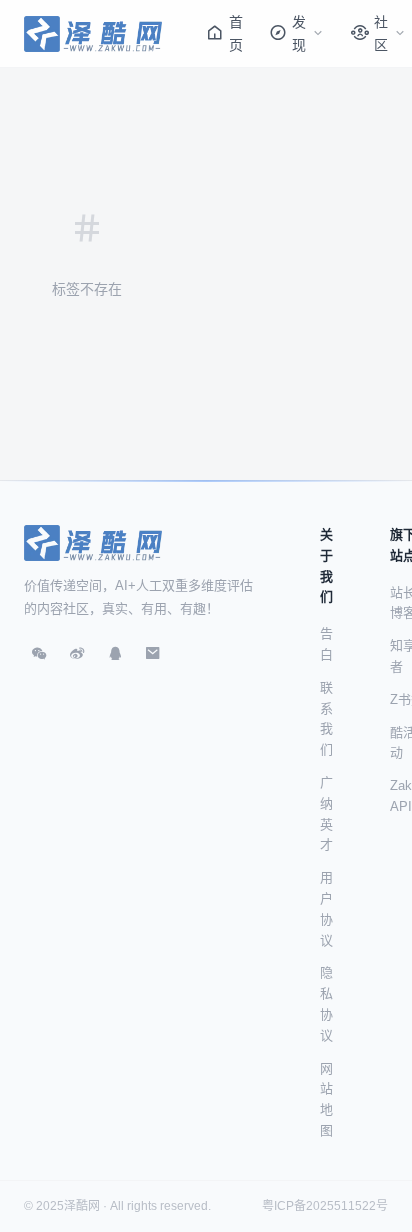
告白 (326, 644)
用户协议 (326, 908)
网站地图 (326, 1099)
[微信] (39, 653)
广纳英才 (326, 813)
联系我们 (326, 718)
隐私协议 (326, 1003)
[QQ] (115, 653)
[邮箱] (153, 653)
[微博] (77, 653)
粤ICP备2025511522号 (325, 1206)
